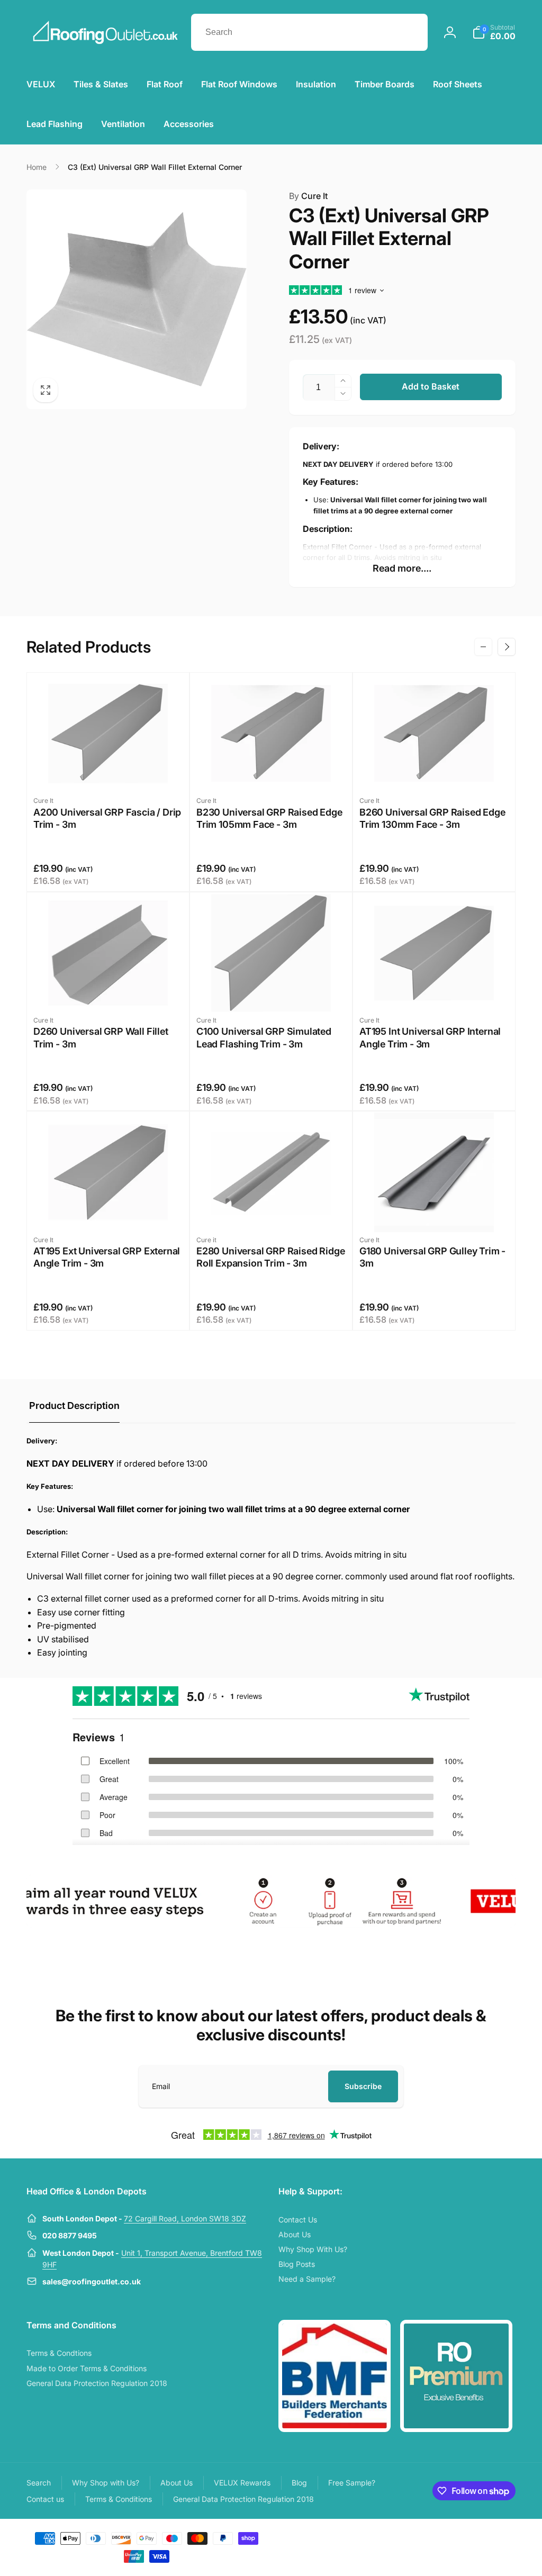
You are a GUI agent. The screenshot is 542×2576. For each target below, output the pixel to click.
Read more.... (402, 568)
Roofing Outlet (445, 2537)
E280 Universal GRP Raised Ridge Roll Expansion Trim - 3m (270, 1257)
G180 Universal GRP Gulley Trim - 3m (432, 1257)
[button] (494, 32)
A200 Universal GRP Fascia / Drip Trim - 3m (107, 818)
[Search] (409, 32)
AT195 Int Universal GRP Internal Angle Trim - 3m (430, 1037)
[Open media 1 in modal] (137, 300)
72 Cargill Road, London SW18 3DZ (185, 2218)
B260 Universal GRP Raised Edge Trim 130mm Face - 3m (432, 818)
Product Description (74, 1405)
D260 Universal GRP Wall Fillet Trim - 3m (101, 1037)
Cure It (308, 196)
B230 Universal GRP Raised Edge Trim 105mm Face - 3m (269, 818)
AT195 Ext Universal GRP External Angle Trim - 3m (107, 1257)
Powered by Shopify (490, 2537)
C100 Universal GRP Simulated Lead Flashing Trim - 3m (264, 1037)
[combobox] (309, 32)
